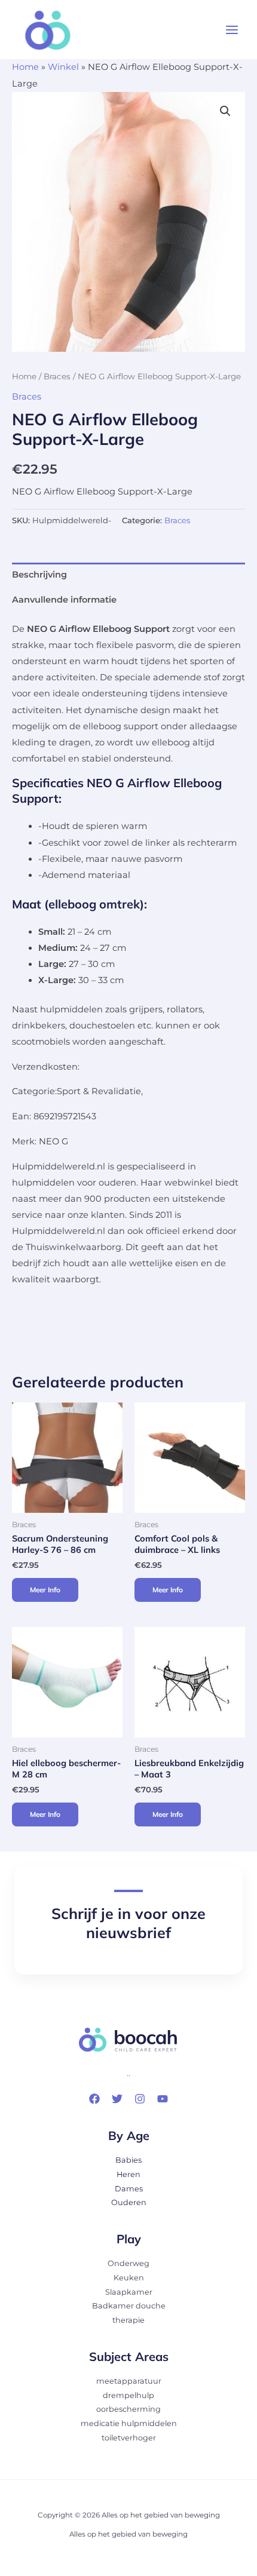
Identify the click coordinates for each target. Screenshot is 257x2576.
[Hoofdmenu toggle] (232, 30)
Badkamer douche (129, 2306)
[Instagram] (140, 2099)
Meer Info (45, 1590)
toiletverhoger (129, 2438)
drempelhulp (128, 2395)
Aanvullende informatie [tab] (64, 600)
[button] (225, 111)
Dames (129, 2189)
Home (25, 67)
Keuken (129, 2278)
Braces (57, 376)
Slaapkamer (129, 2292)
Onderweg (128, 2263)
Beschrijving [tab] (39, 575)
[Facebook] (94, 2099)
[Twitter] (117, 2099)
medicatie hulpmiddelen (129, 2423)
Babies (128, 2160)
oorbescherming (128, 2409)
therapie (128, 2320)
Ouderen (129, 2202)
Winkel (63, 67)
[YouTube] (163, 2099)
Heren (128, 2174)
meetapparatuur (129, 2381)
